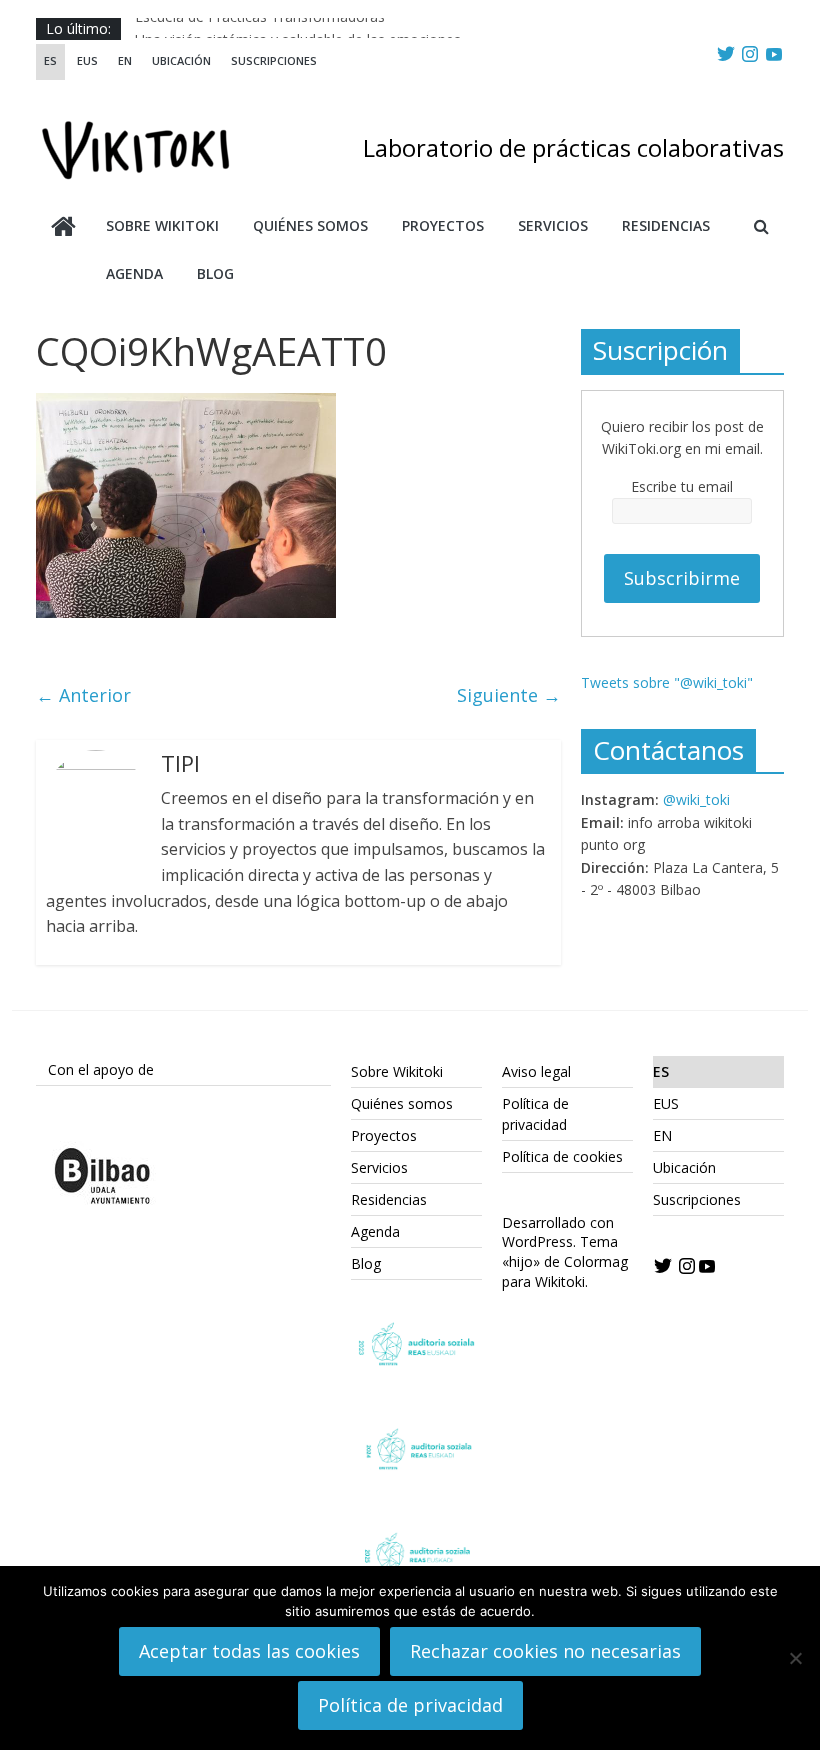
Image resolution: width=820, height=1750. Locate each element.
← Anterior (83, 695)
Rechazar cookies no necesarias (545, 1651)
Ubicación (181, 60)
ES (50, 60)
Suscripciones (274, 60)
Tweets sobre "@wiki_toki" (667, 682)
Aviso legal (536, 1071)
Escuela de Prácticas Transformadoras (260, 26)
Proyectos (443, 225)
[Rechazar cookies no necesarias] (795, 1658)
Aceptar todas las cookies (249, 1651)
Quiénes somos (310, 225)
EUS (87, 60)
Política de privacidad (410, 1705)
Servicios (553, 225)
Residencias (666, 225)
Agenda (134, 273)
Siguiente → (509, 695)
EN (125, 60)
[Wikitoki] (63, 228)
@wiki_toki (696, 799)
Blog (215, 273)
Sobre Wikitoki (162, 225)
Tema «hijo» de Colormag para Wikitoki (565, 1261)
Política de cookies (562, 1156)
